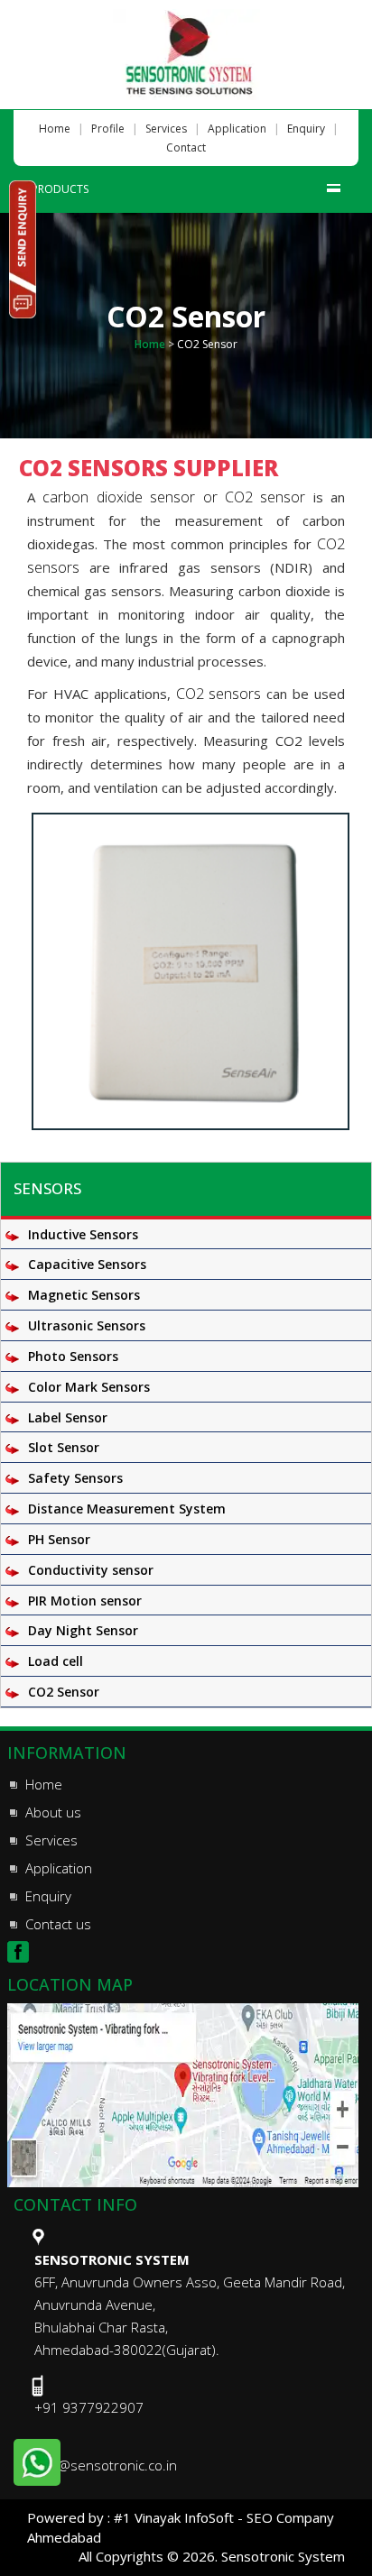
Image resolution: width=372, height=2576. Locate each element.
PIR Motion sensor (85, 1601)
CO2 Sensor (64, 1692)
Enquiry (306, 129)
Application (237, 129)
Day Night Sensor (83, 1630)
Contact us (58, 1924)
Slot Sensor (64, 1447)
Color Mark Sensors (89, 1387)
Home (55, 129)
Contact (186, 147)
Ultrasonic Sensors (87, 1325)
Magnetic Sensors (84, 1295)
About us (53, 1812)
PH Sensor (59, 1539)
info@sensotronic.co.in (106, 2465)
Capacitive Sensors (87, 1264)
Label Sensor (68, 1417)
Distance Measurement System (127, 1509)
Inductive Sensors (83, 1234)
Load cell (56, 1661)
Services (166, 129)
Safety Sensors (75, 1478)
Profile (108, 129)
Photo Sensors (73, 1356)
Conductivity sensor (91, 1570)
